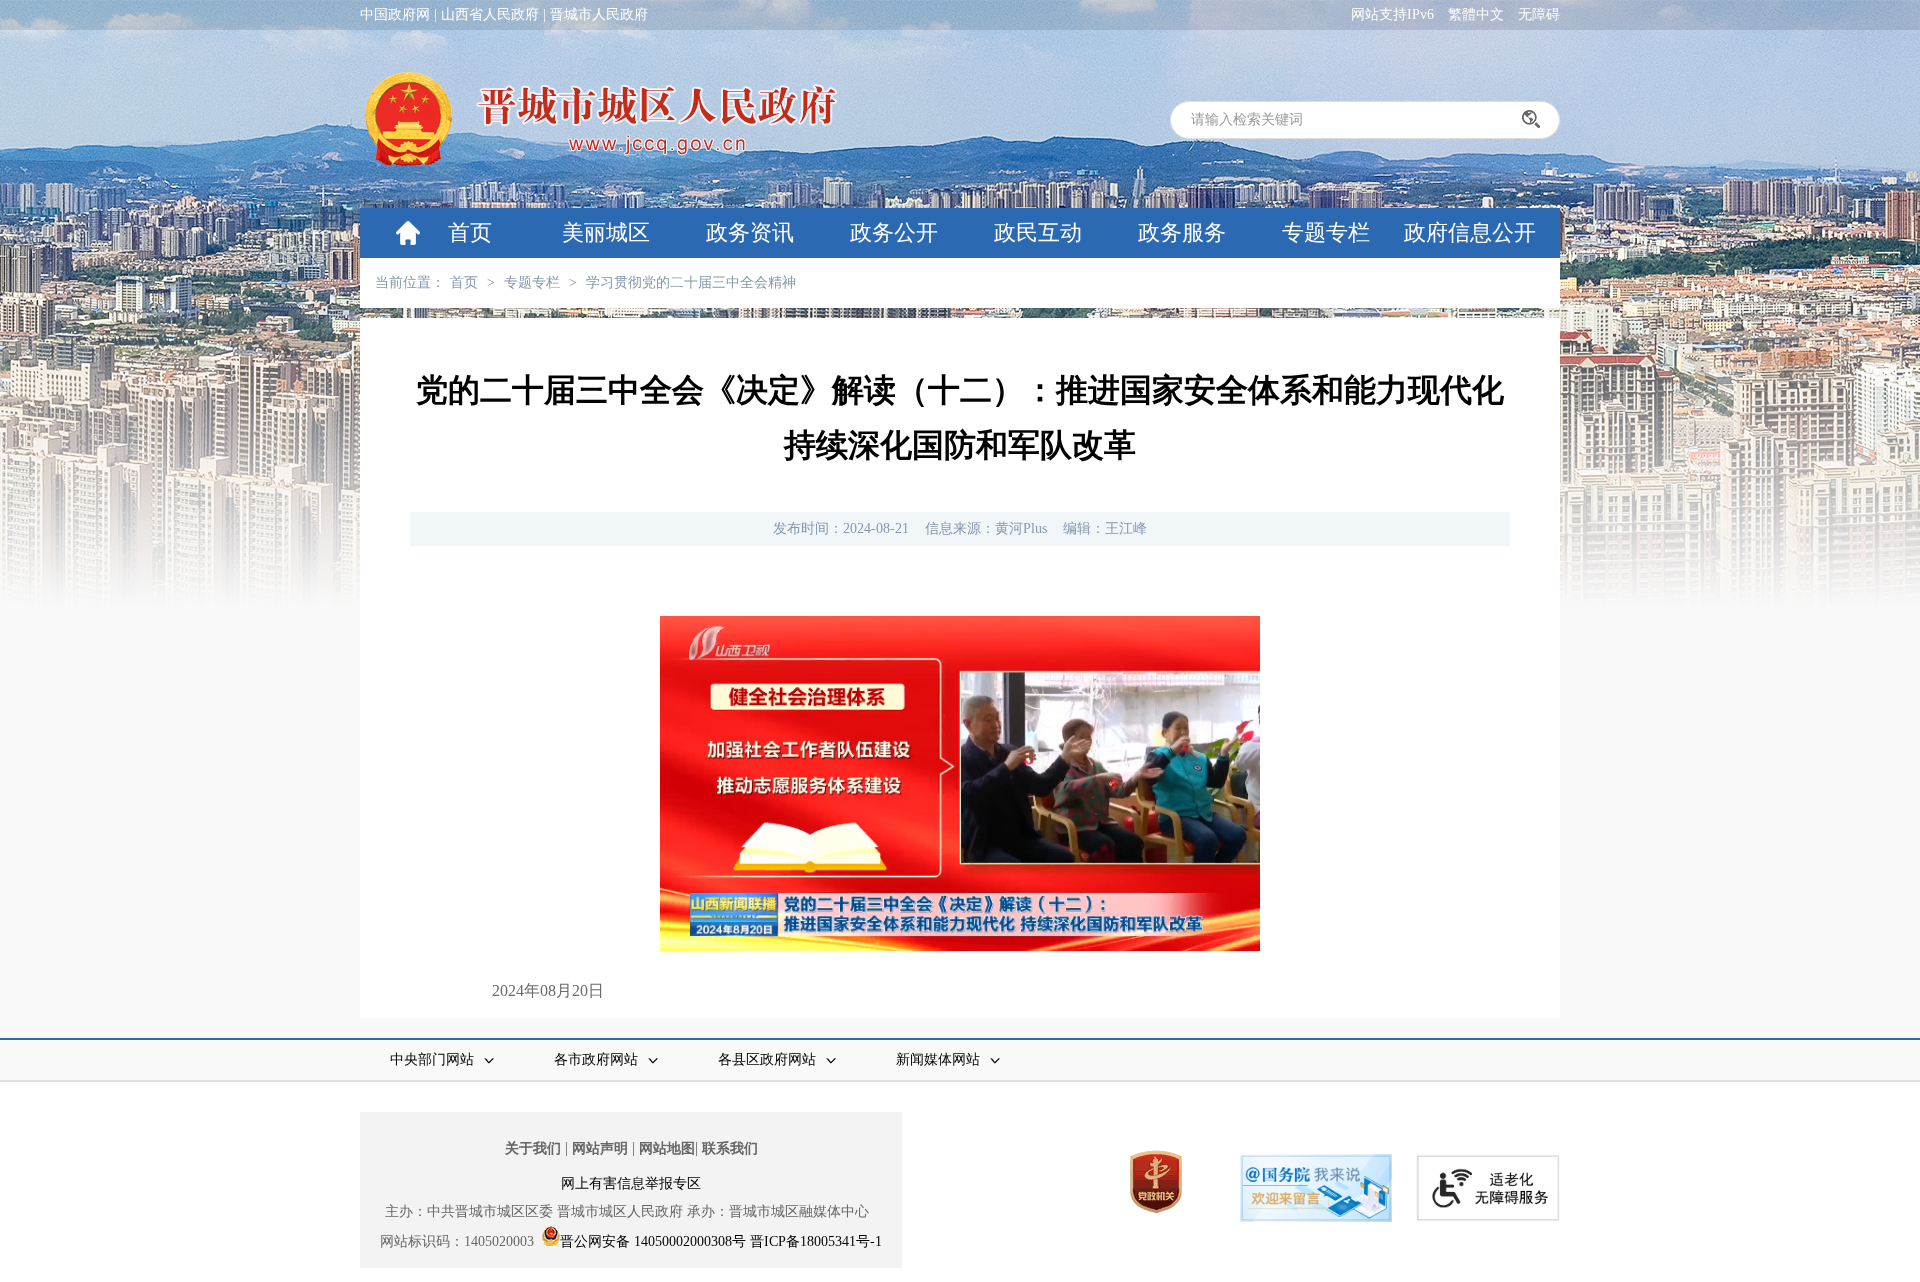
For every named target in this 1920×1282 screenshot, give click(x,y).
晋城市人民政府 (599, 14)
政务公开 (894, 232)
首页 (470, 232)
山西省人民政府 (490, 14)
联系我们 (730, 1148)
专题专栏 (1326, 232)
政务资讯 (750, 232)
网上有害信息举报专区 (631, 1183)
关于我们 (533, 1148)
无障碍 (1539, 14)
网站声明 (600, 1148)
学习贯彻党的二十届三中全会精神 (691, 282)
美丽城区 (606, 232)
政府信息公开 (1470, 232)
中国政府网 (395, 14)
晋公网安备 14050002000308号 (653, 1241)
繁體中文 (1476, 14)
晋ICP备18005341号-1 (816, 1241)
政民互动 (1038, 232)
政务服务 (1182, 232)
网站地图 (667, 1148)
